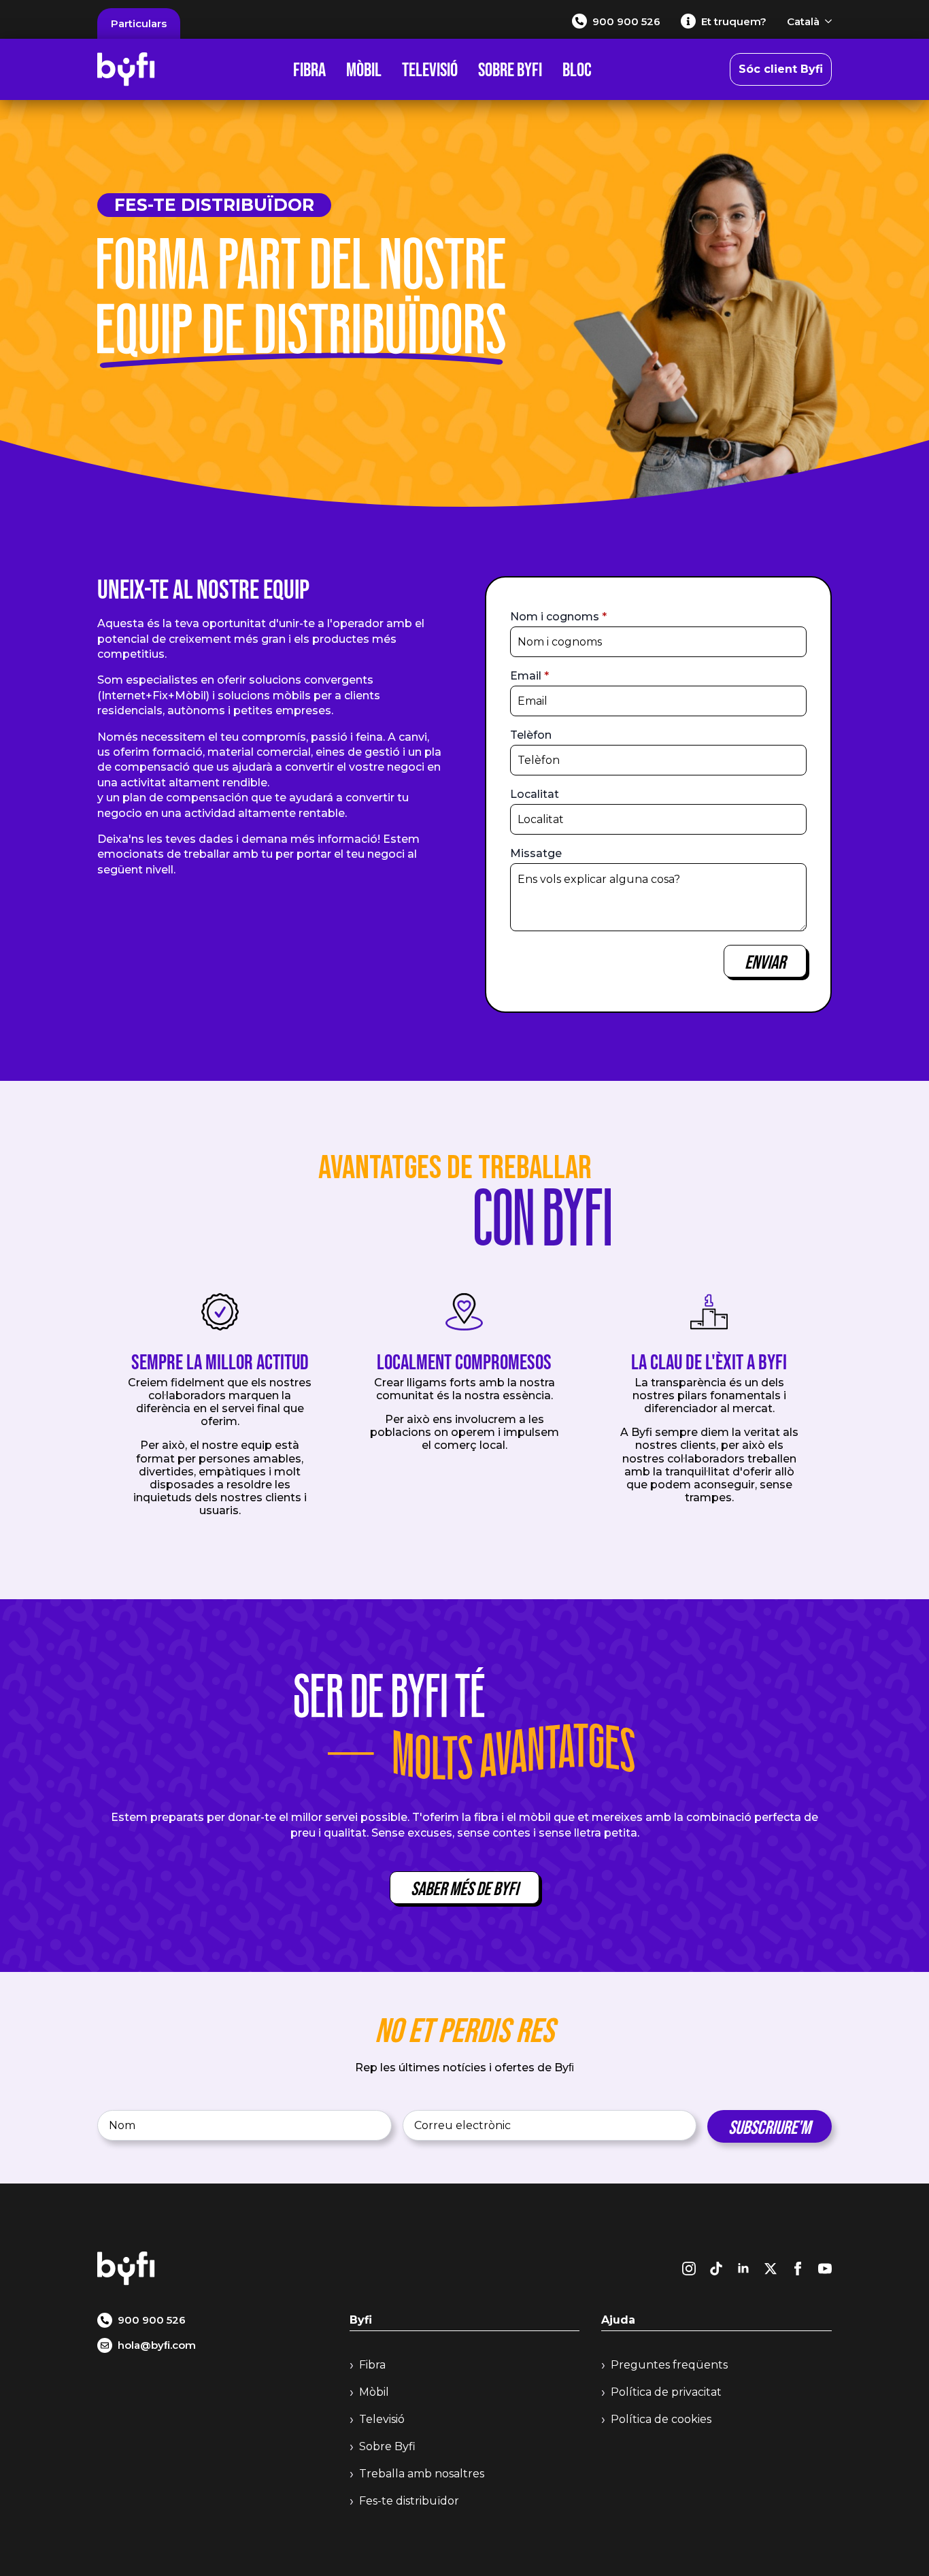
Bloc (577, 69)
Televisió (430, 69)
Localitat (535, 794)
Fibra (309, 69)
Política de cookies (661, 2419)
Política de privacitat (666, 2392)
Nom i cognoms (558, 617)
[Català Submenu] (826, 21)
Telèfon (531, 735)
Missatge (536, 854)
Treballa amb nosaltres (422, 2474)
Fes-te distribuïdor (409, 2501)
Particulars (139, 23)
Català (803, 21)
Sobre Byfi (510, 69)
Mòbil (364, 69)
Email (529, 676)
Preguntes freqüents (669, 2365)
